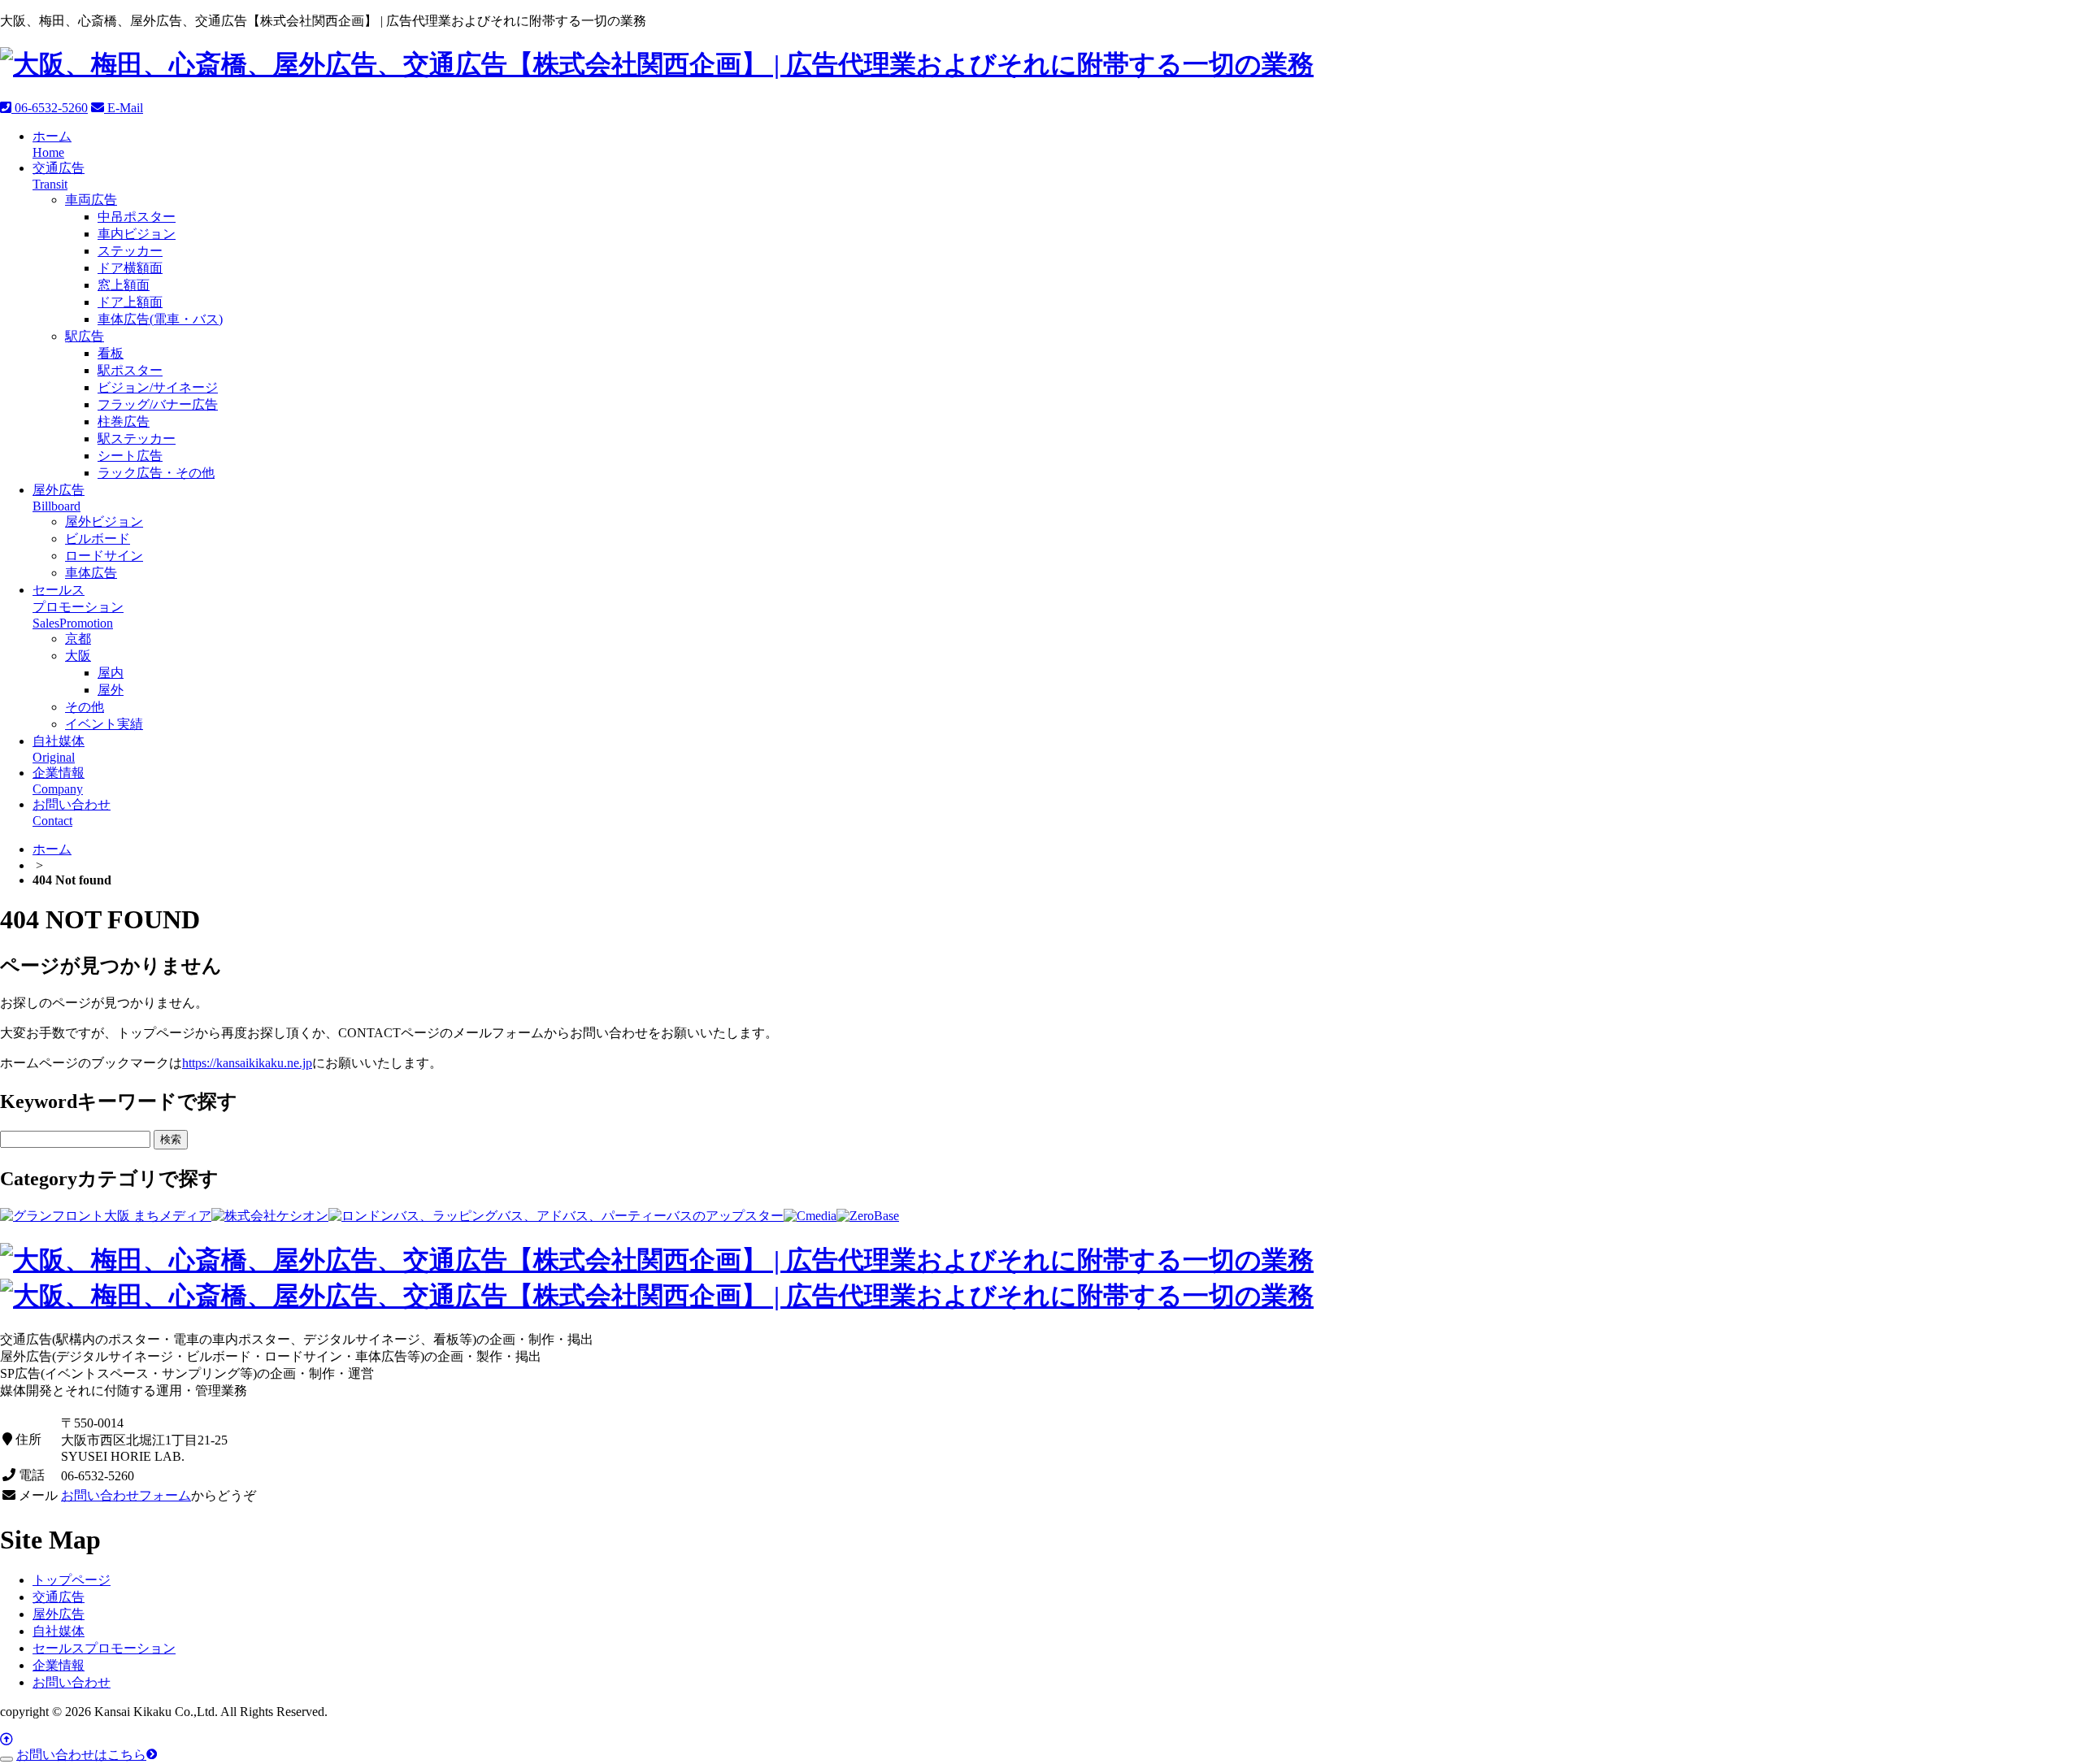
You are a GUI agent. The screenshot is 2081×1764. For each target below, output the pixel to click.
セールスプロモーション (104, 1648)
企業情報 (59, 1665)
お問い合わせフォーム (126, 1495)
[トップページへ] (657, 64)
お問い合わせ (72, 1682)
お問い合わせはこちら (81, 1755)
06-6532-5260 (50, 108)
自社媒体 (59, 1631)
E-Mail (124, 108)
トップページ (72, 1580)
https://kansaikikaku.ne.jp (247, 1063)
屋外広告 (59, 1614)
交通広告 (59, 1597)
